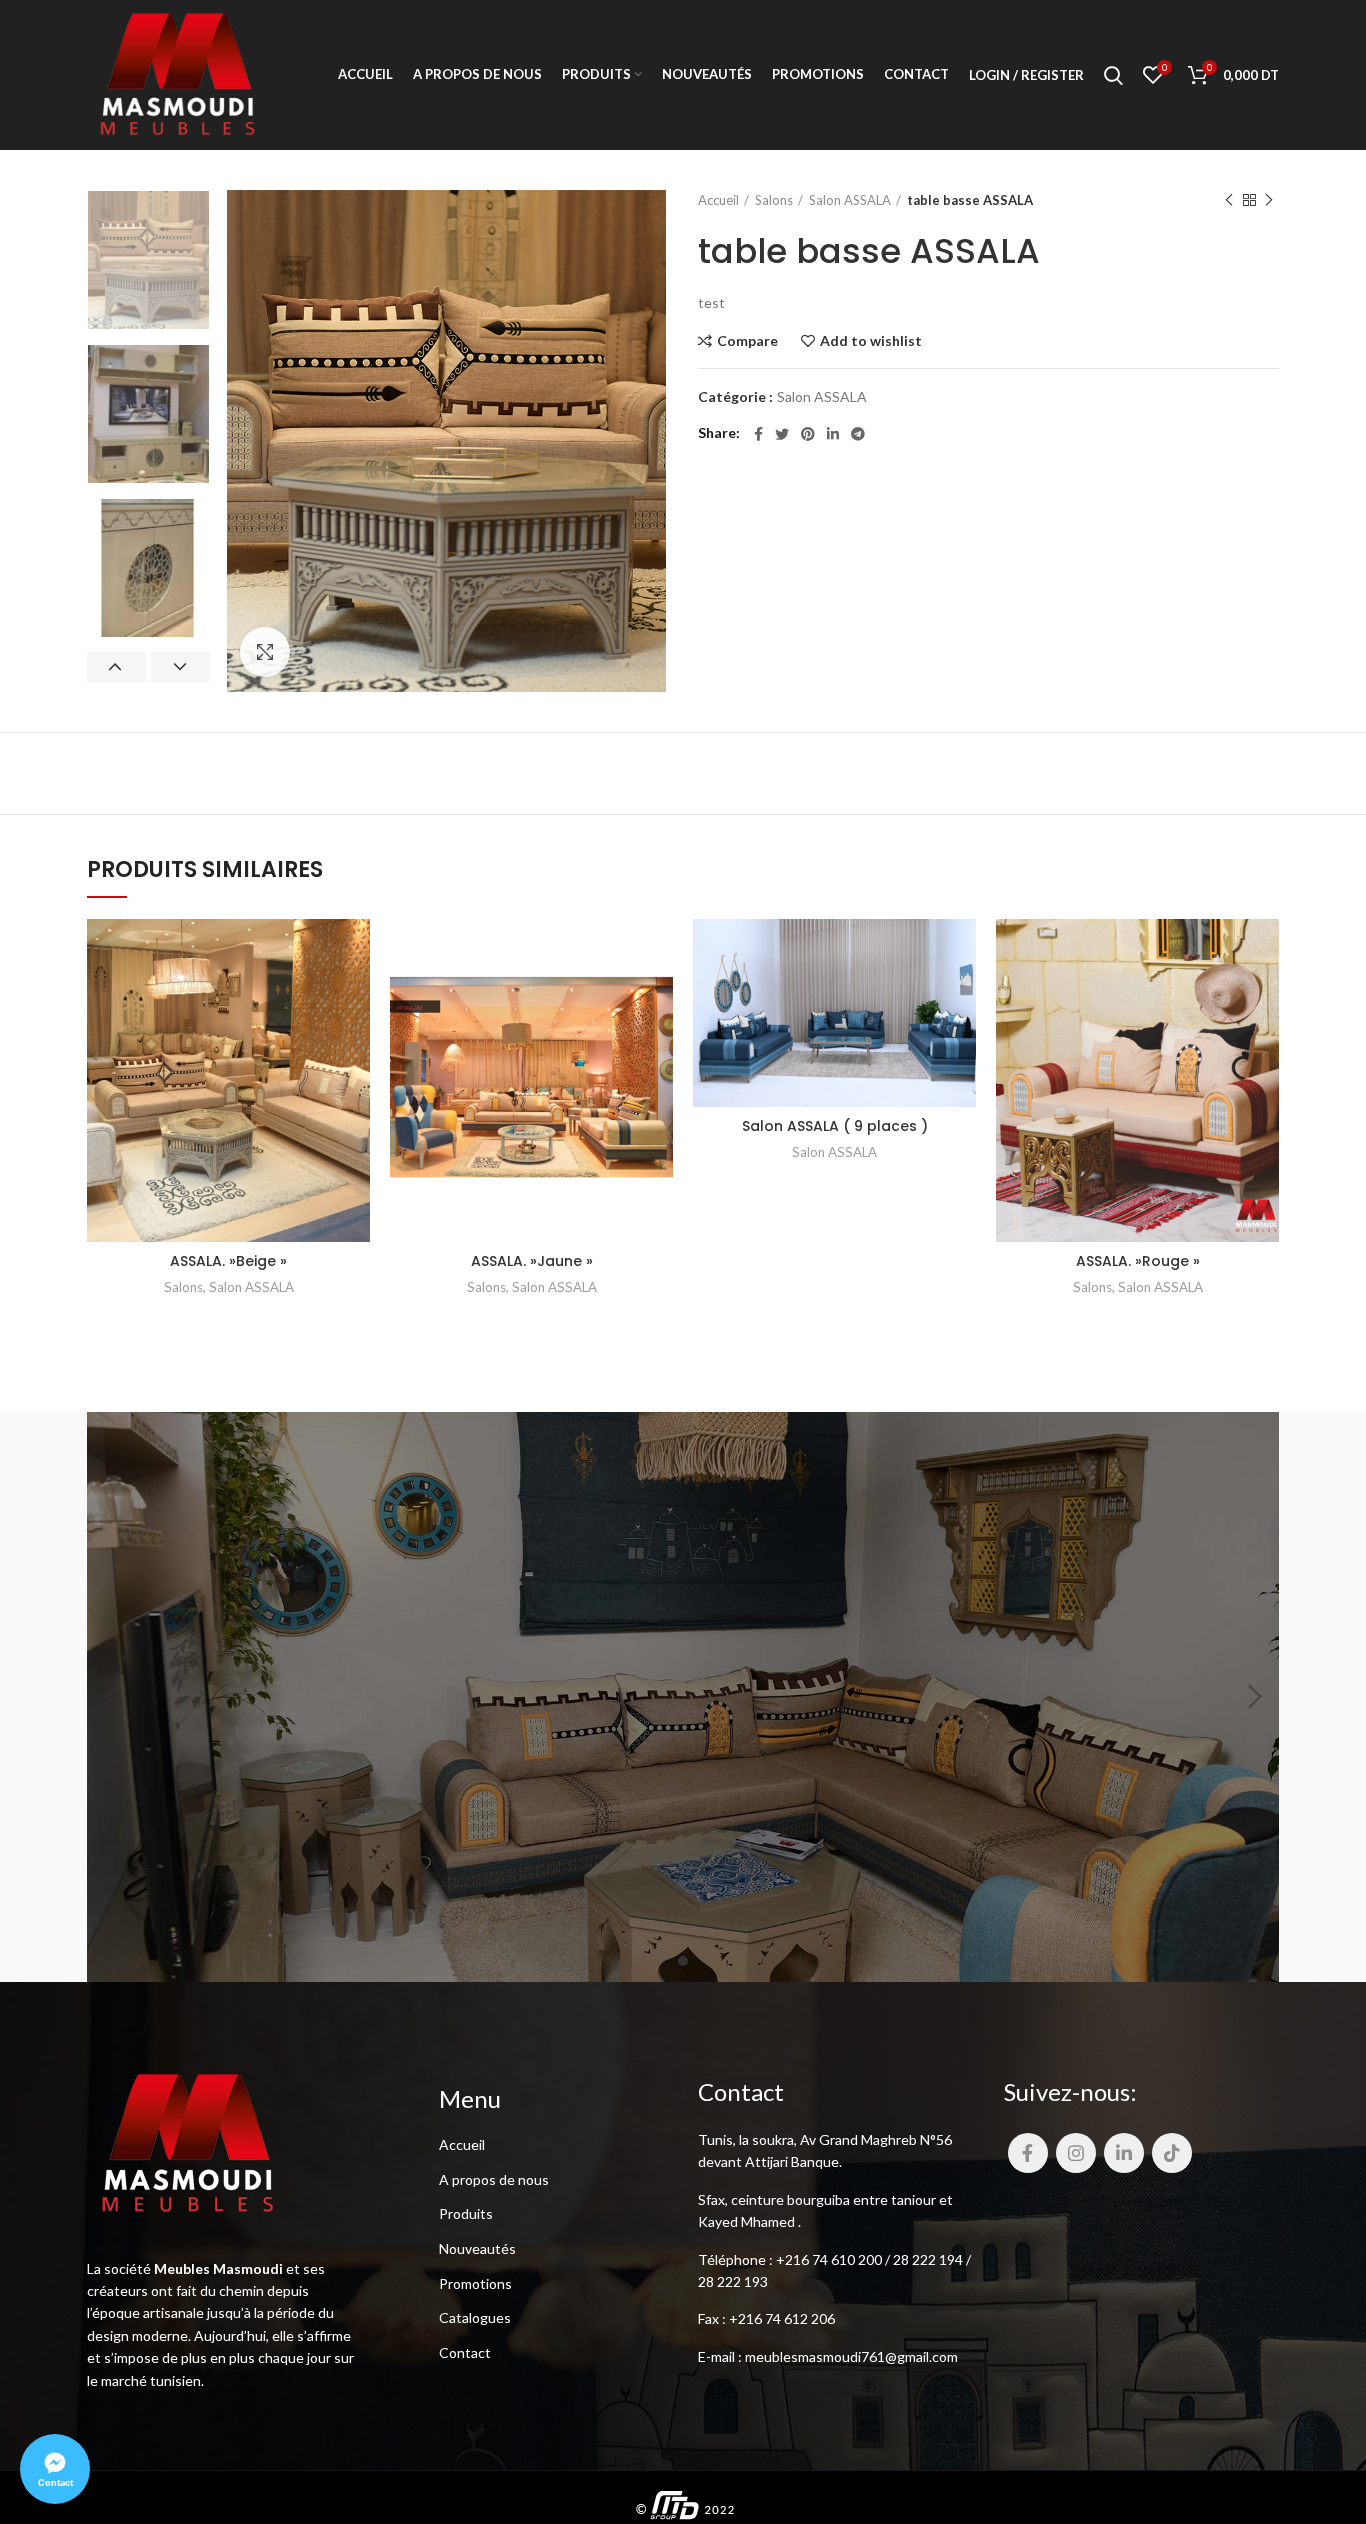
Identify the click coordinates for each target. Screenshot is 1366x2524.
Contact (465, 2352)
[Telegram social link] (858, 434)
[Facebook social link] (758, 434)
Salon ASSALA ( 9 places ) (835, 1126)
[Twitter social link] (782, 434)
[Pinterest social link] (808, 434)
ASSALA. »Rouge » (1138, 1261)
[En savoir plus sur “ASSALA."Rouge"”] (1264, 996)
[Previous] (112, 1697)
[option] (148, 260)
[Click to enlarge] (265, 652)
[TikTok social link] (1172, 2153)
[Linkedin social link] (833, 434)
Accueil (718, 200)
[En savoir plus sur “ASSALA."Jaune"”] (658, 996)
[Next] (1254, 1697)
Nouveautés (477, 2248)
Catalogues (475, 2317)
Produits (466, 2213)
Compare (747, 341)
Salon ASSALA (850, 200)
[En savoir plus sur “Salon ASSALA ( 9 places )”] (961, 996)
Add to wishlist (871, 341)
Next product (1269, 200)
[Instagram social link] (1076, 2153)
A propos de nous (494, 2179)
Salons (774, 200)
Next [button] (180, 667)
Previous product (1229, 200)
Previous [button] (116, 667)
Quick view (355, 1041)
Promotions (475, 2283)
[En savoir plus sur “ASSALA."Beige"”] (355, 996)
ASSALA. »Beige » (228, 1261)
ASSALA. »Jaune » (532, 1261)
